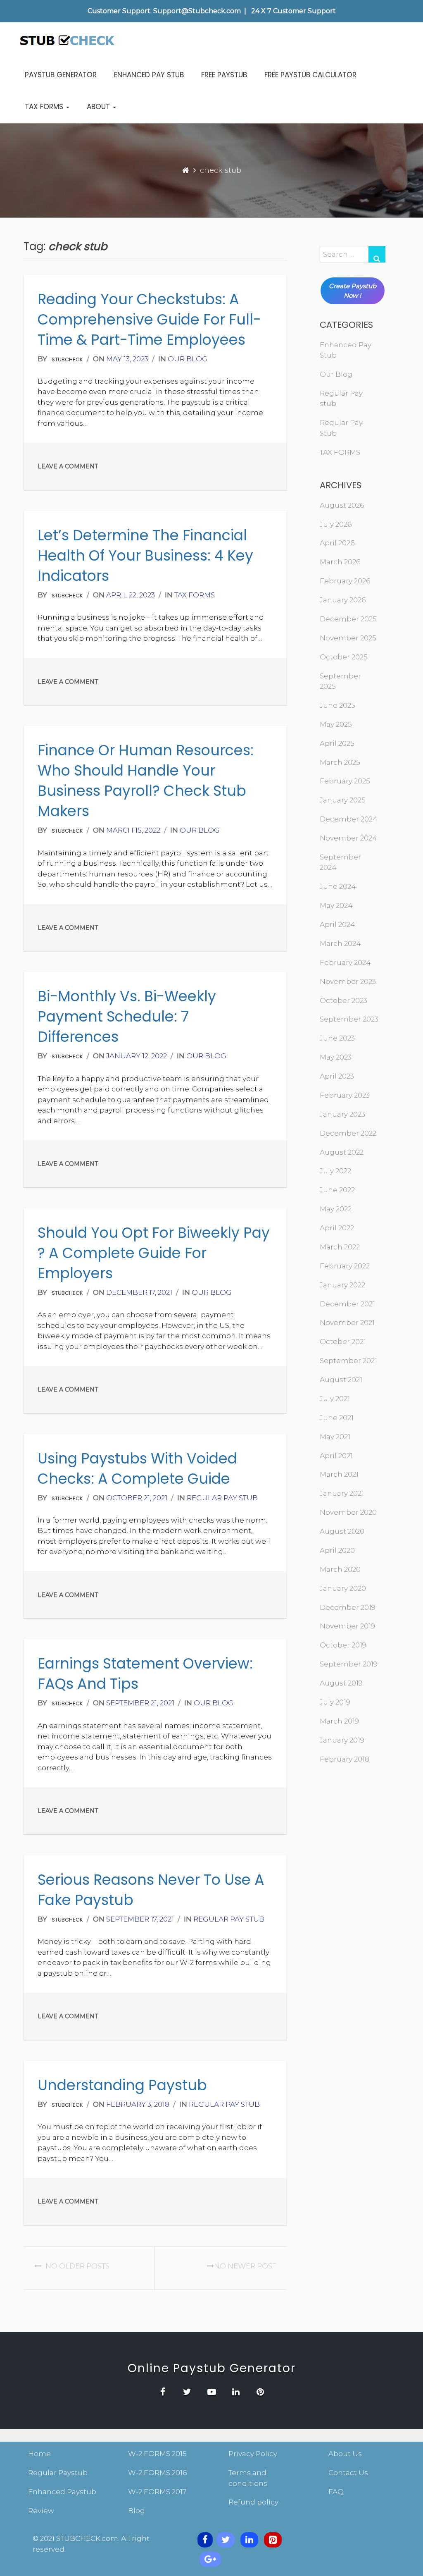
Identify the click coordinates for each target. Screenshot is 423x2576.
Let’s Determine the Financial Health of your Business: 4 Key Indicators (145, 555)
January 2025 (343, 800)
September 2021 (348, 1361)
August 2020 (342, 1531)
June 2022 (337, 1190)
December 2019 (348, 1607)
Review (41, 2511)
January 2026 (343, 600)
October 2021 (343, 1342)
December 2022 (348, 1133)
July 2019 (335, 1702)
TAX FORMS (45, 107)
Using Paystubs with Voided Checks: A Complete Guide (137, 1468)
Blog (137, 2511)
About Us (345, 2454)
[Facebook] (205, 2540)
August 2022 (342, 1152)
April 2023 (337, 1076)
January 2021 (342, 1493)
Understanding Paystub (122, 2085)
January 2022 (342, 1285)
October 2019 (343, 1645)
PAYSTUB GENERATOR (61, 75)
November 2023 (348, 981)
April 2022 (337, 1228)
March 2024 (340, 943)
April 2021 (336, 1456)
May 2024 (336, 905)
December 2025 (348, 619)
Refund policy (253, 2502)
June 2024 (338, 886)
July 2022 (335, 1171)
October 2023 (343, 1000)
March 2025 (340, 762)
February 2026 (345, 581)
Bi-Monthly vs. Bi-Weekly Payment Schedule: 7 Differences (127, 1016)
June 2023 (337, 1038)
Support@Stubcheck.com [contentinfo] (197, 11)
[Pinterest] (273, 2540)
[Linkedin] (249, 2540)
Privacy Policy (253, 2454)
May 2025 (336, 724)
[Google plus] (210, 2559)
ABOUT (99, 107)
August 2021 (341, 1380)
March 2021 (339, 1474)
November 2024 (348, 838)
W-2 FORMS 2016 (157, 2473)
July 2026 (336, 524)
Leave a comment (68, 466)
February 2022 (345, 1266)
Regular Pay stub (222, 1498)
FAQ (336, 2492)
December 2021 (347, 1304)
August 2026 (342, 505)
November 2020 (348, 1512)
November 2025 (348, 638)
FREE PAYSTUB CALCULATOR (310, 75)
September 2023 (349, 1019)
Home (39, 2454)
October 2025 (344, 657)
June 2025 (337, 705)
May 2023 (336, 1057)
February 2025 (345, 781)
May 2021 (335, 1437)
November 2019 (347, 1626)
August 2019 (341, 1683)
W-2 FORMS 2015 (157, 2454)
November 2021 (347, 1323)
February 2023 (345, 1095)
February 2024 (345, 962)
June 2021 (337, 1418)
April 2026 (337, 543)
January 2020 (343, 1588)
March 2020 (340, 1569)
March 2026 (340, 562)
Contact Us (348, 2473)
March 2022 (340, 1247)
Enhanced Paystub (62, 2492)
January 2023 (342, 1114)
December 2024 (349, 819)
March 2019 (339, 1721)
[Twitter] (226, 2540)
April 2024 (337, 924)
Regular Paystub (58, 2473)
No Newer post (245, 2266)
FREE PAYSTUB (224, 75)
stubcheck (67, 359)
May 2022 (336, 1209)
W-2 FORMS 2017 (157, 2492)
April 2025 (337, 743)
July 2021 (335, 1399)
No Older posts (77, 2266)
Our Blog (188, 359)
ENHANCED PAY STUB (149, 75)
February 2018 (345, 1759)
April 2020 (337, 1550)
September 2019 (349, 1664)
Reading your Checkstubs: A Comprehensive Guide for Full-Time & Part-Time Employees (149, 319)
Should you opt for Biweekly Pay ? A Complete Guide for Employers (154, 1253)
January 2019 (342, 1740)
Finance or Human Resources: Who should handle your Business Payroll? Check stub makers (146, 781)
